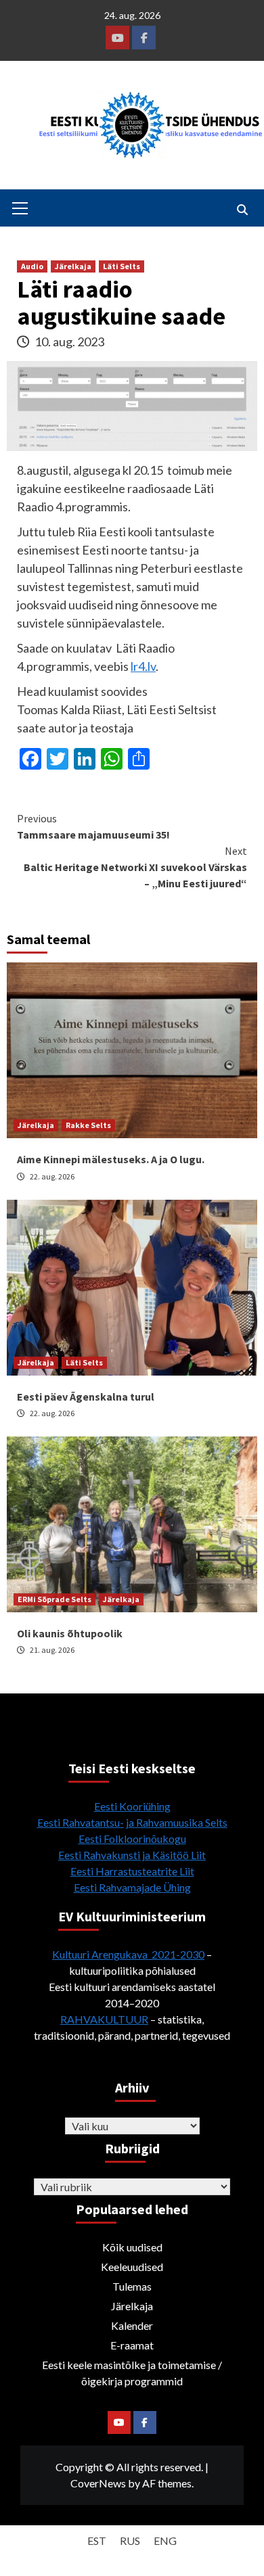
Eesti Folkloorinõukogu (132, 1839)
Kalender (132, 2325)
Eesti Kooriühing (132, 1806)
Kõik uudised (132, 2247)
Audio (32, 266)
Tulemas (132, 2286)
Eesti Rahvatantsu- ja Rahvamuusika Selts (132, 1822)
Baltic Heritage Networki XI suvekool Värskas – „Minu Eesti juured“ (135, 867)
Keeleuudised (132, 2267)
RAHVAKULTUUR (104, 2019)
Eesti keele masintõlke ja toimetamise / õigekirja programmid (132, 2373)
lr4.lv (143, 666)
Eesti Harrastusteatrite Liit (132, 1871)
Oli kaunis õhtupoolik (70, 1633)
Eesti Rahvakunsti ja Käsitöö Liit (132, 1855)
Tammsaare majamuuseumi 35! (93, 826)
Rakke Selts (88, 1125)
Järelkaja (73, 266)
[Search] (242, 210)
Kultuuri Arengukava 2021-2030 (128, 1954)
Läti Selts (122, 266)
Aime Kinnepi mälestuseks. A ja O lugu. (111, 1159)
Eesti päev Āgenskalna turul (86, 1397)
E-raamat (132, 2345)
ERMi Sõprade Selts (54, 1599)
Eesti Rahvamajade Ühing (132, 1887)
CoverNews (98, 2483)
